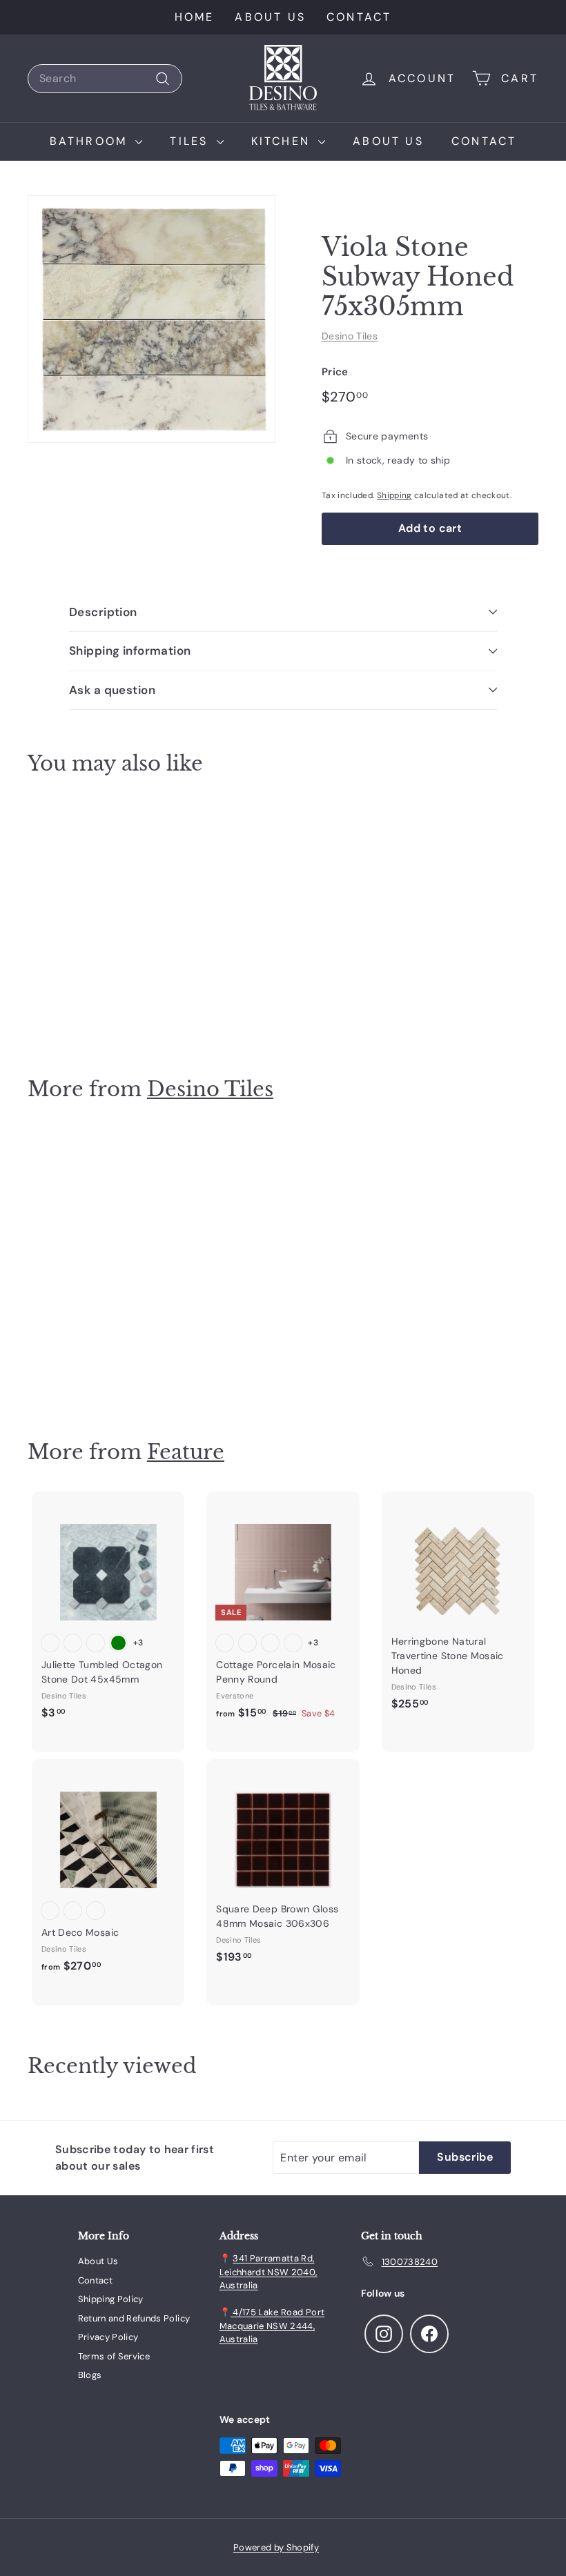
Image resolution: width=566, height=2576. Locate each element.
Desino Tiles (350, 336)
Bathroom (91, 141)
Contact (359, 17)
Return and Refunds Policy (134, 2318)
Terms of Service (114, 2356)
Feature (186, 1452)
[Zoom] (152, 319)
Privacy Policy (108, 2337)
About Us (270, 17)
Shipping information (130, 651)
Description (103, 612)
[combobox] (105, 79)
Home (195, 17)
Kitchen (283, 141)
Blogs (90, 2375)
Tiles (191, 141)
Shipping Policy (111, 2299)
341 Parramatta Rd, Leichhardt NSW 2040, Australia (269, 2272)
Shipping (394, 495)
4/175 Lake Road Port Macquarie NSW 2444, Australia (272, 2326)
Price (335, 372)
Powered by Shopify (276, 2547)
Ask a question (112, 690)
